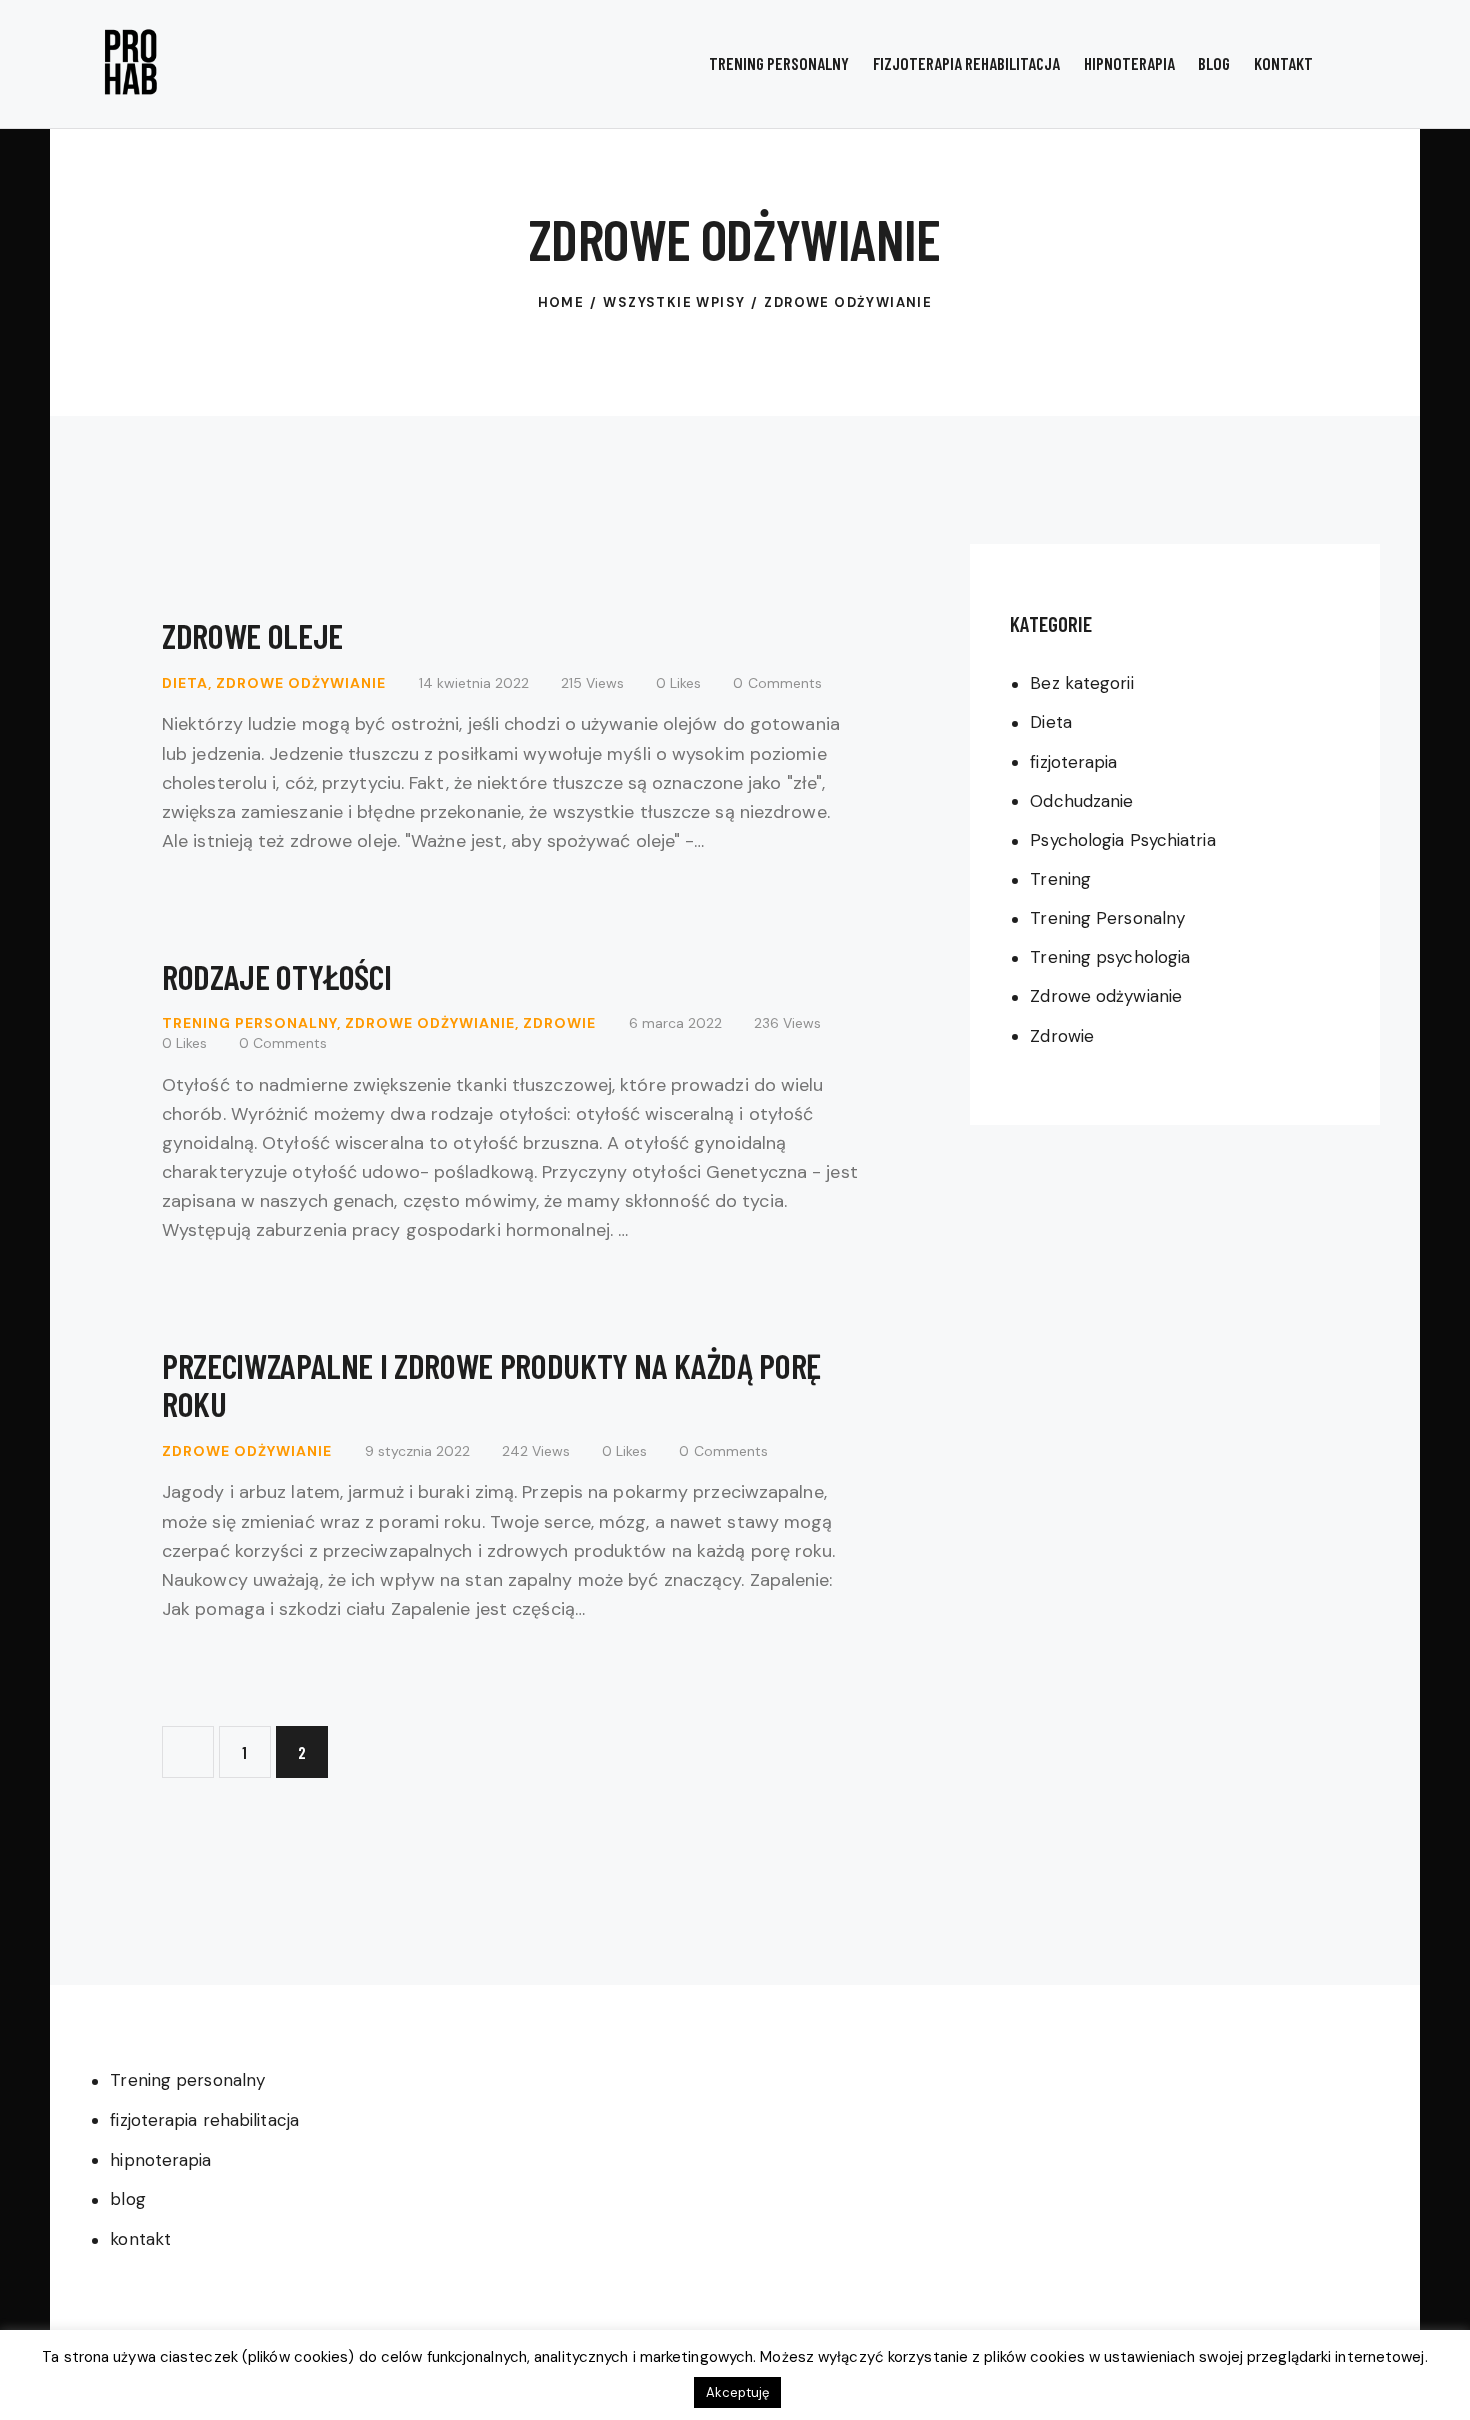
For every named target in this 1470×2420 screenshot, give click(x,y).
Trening (1060, 879)
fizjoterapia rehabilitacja (204, 2120)
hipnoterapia (160, 2160)
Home (561, 302)
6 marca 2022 (675, 1023)
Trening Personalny (249, 1023)
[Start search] (1363, 66)
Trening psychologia (1110, 958)
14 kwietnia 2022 (474, 683)
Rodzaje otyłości (276, 976)
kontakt (140, 2239)
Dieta (185, 683)
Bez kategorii (1081, 684)
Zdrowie (559, 1023)
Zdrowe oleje (252, 635)
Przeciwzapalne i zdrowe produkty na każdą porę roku (491, 1384)
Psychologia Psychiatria (1122, 840)
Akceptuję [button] (738, 2392)
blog (127, 2199)
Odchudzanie (1081, 801)
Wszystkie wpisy (674, 302)
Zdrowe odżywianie (301, 683)
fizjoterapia (1073, 762)
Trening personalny (187, 2080)
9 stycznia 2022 (417, 1451)
